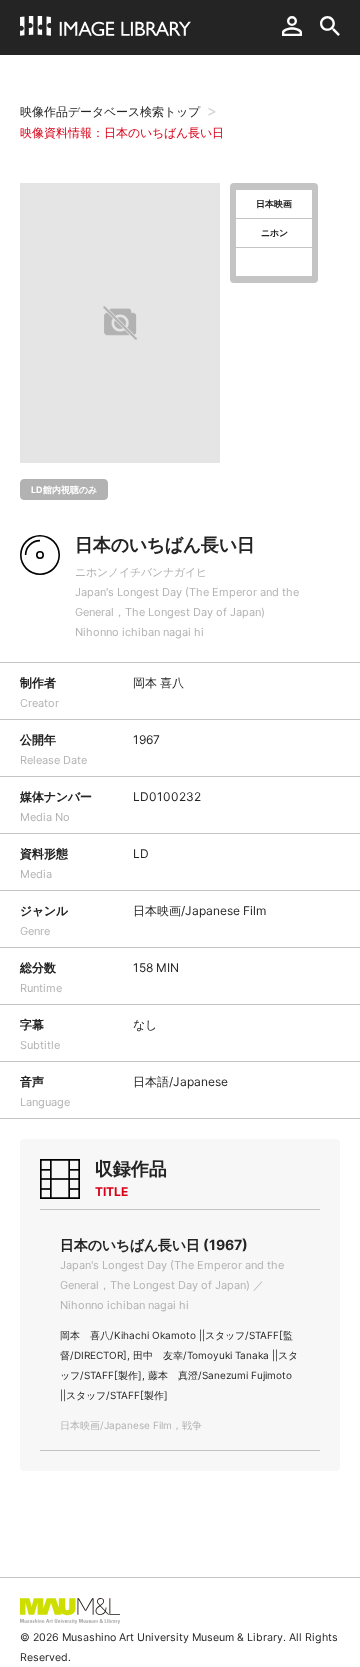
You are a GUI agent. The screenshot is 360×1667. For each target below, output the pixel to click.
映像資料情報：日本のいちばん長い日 (122, 132)
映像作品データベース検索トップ (110, 111)
